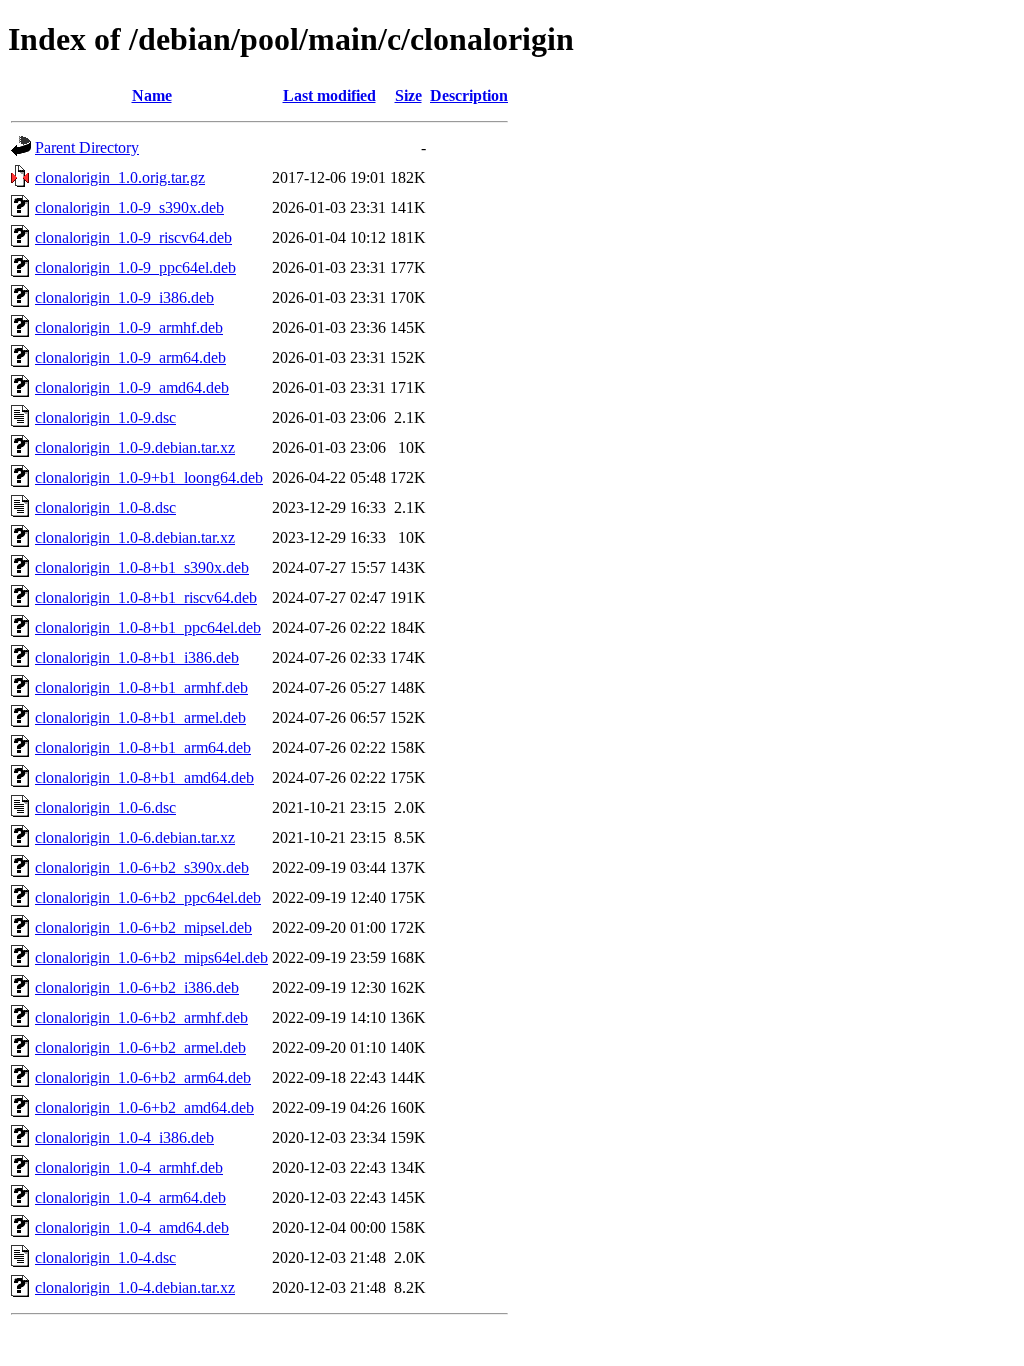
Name (152, 95)
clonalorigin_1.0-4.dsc (105, 1257)
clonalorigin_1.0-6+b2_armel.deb (140, 1047)
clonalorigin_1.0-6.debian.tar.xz (135, 837)
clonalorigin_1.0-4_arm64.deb (130, 1197)
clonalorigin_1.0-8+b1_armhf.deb (141, 687)
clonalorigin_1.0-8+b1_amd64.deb (144, 777)
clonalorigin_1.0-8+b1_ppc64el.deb (148, 627)
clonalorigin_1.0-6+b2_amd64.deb (144, 1107)
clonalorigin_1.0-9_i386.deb (124, 297)
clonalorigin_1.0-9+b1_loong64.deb (149, 477)
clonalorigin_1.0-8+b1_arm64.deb (143, 747)
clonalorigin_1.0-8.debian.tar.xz (135, 537)
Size (408, 95)
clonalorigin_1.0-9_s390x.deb (129, 207)
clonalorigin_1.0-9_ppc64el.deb (135, 267)
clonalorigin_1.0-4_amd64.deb (132, 1227)
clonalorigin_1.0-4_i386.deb (124, 1137)
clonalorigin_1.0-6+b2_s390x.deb (142, 867)
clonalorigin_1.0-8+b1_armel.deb (140, 717)
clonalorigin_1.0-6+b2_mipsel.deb (143, 927)
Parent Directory (87, 147)
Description (469, 95)
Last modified (329, 95)
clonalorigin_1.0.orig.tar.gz (120, 177)
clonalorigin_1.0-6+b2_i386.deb (137, 987)
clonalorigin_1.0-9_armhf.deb (129, 327)
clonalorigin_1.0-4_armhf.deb (129, 1167)
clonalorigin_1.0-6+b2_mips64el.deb (151, 957)
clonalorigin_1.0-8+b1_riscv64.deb (146, 597)
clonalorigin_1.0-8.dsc (105, 507)
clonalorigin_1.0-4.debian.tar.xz (135, 1287)
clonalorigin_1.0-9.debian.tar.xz (135, 447)
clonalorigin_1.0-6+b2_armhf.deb (141, 1017)
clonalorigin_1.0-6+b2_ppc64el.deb (148, 897)
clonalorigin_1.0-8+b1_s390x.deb (142, 567)
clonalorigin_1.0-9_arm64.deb (130, 357)
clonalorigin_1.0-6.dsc (105, 807)
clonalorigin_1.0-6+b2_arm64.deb (143, 1077)
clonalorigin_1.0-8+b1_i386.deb (137, 657)
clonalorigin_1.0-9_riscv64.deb (133, 237)
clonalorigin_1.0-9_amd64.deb (132, 387)
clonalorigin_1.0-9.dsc (105, 417)
